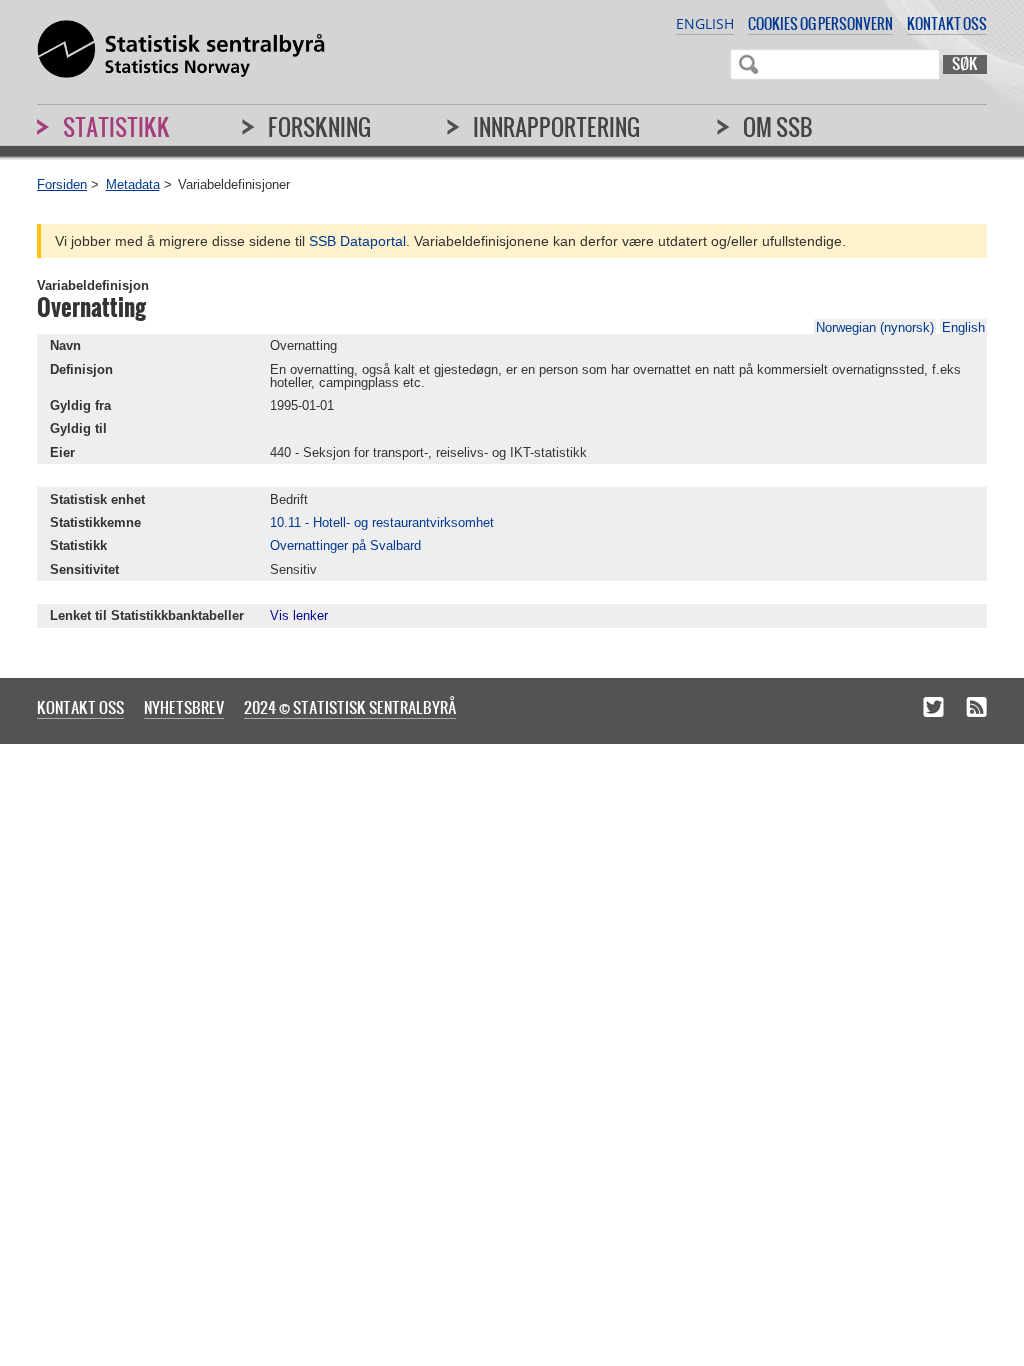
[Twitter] (933, 709)
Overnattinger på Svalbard (345, 545)
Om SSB (778, 127)
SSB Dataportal (357, 241)
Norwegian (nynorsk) (875, 327)
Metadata (133, 184)
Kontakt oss (947, 23)
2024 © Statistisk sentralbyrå (350, 707)
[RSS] (976, 709)
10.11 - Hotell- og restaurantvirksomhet (382, 522)
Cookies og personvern (820, 23)
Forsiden (62, 184)
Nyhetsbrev (184, 707)
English (705, 23)
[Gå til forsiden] (181, 50)
